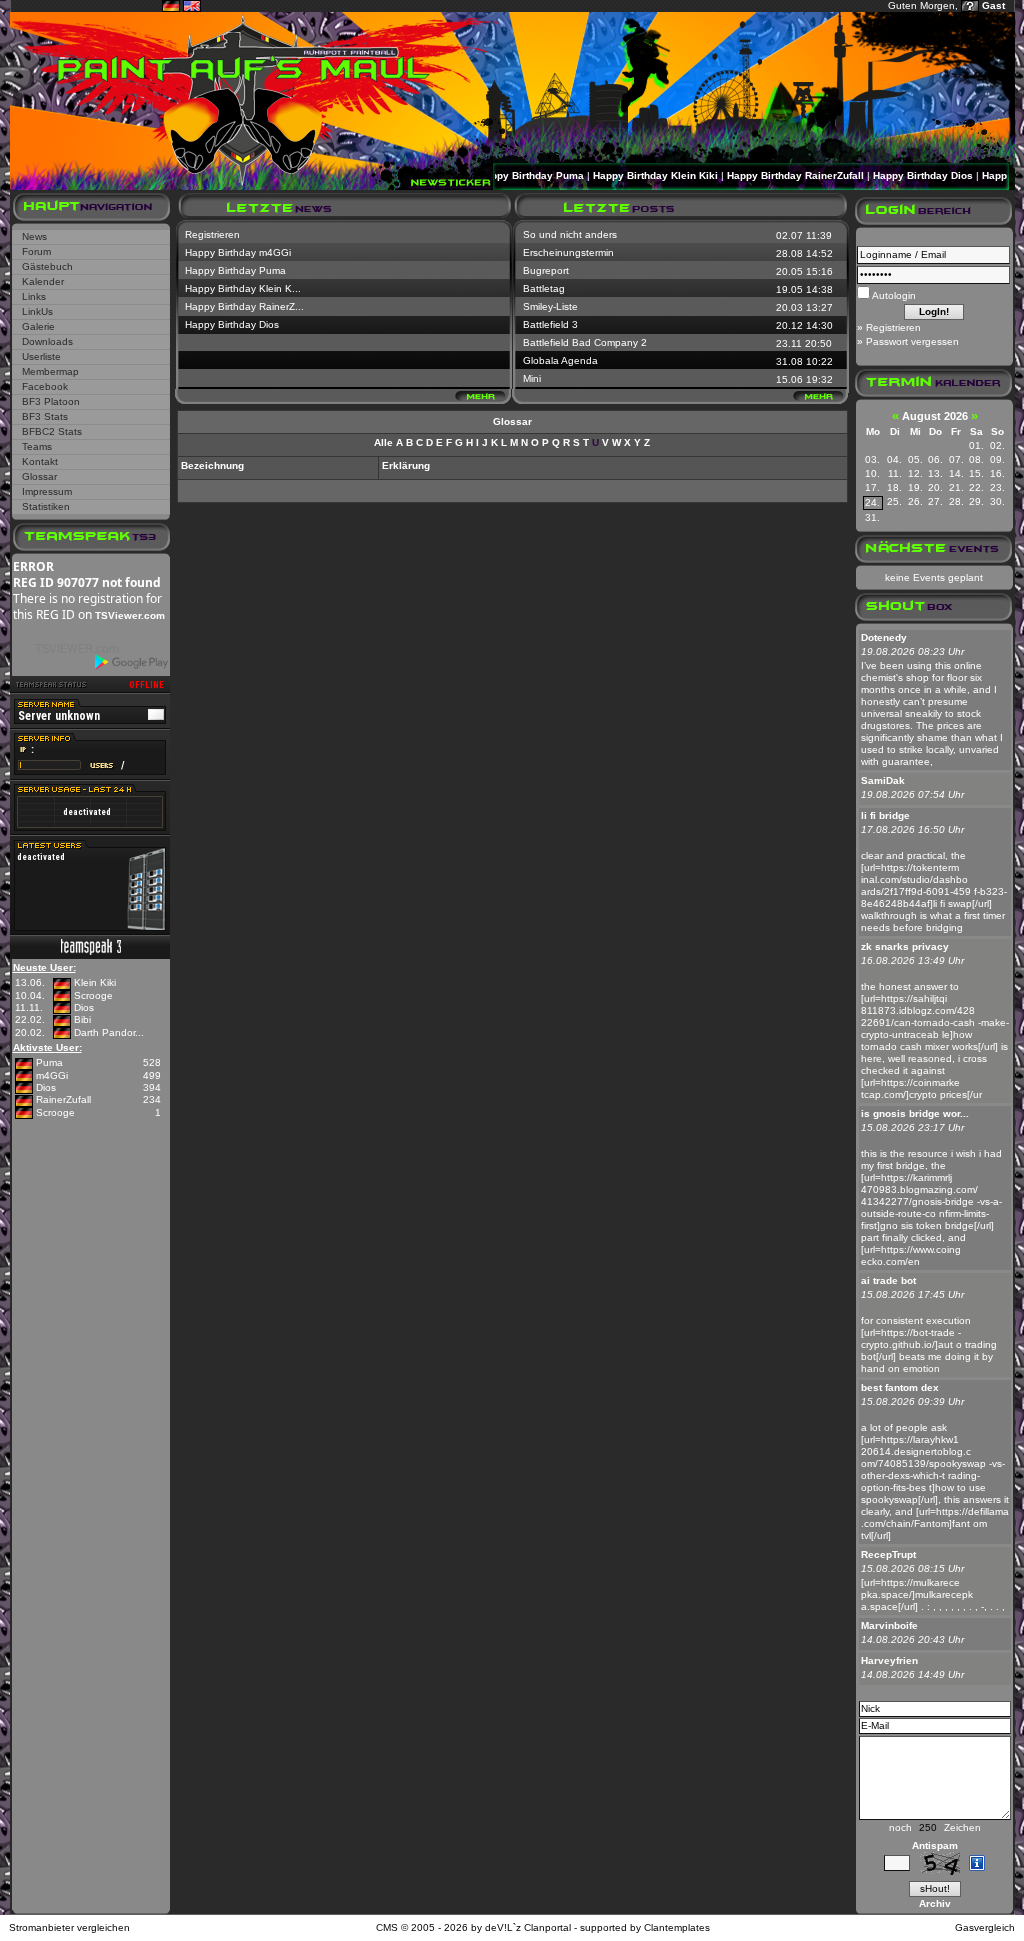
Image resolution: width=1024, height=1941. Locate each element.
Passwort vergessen (912, 341)
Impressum (47, 491)
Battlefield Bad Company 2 (585, 342)
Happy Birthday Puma (506, 175)
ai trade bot (888, 1280)
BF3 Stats (45, 416)
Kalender (43, 281)
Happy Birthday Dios (898, 175)
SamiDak (883, 780)
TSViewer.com (130, 615)
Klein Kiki (95, 982)
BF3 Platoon (51, 401)
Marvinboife (889, 1625)
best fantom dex (900, 1387)
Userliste (41, 356)
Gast (993, 5)
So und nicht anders (570, 234)
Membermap (50, 371)
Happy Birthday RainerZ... (244, 306)
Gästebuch (47, 266)
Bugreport (546, 270)
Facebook (45, 386)
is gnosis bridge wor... (915, 1113)
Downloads (47, 341)
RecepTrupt (888, 1554)
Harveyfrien (889, 1660)
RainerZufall (63, 1099)
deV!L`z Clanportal (528, 1927)
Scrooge (93, 995)
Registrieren (212, 234)
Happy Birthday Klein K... (243, 288)
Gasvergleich (985, 1927)
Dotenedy (884, 637)
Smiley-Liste (550, 306)
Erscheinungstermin (568, 252)
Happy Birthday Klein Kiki (630, 175)
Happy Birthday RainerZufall (770, 175)
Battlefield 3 (550, 324)
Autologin (893, 295)
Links (34, 296)
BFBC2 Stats (52, 431)
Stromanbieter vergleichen (69, 1927)
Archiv (935, 1903)
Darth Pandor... (109, 1032)
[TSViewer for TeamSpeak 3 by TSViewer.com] (69, 652)
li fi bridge (885, 815)
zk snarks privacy (905, 946)
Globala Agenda (560, 360)
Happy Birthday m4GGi (238, 252)
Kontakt (40, 461)
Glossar (39, 476)
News (34, 236)
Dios (84, 1007)
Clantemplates (677, 1927)
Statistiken (46, 506)
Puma (49, 1062)
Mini (532, 378)
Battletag (544, 288)
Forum (36, 251)
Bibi (82, 1019)
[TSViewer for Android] (132, 662)
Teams (37, 446)
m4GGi (52, 1075)
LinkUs (37, 311)
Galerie (38, 326)
